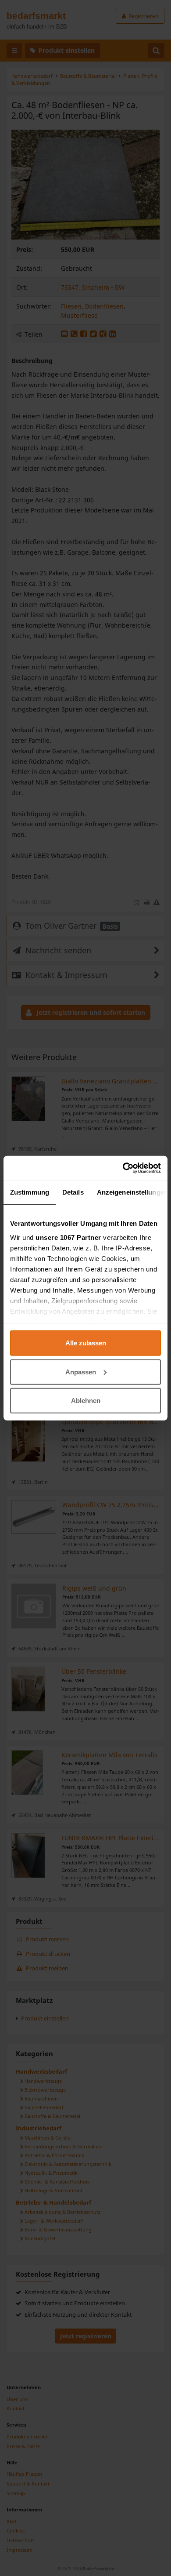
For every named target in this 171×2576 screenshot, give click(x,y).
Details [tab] (73, 1192)
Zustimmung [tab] (30, 1192)
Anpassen (81, 1372)
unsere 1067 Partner (68, 1237)
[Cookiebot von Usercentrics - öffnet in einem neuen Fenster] (123, 1168)
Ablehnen (86, 1401)
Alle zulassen (86, 1343)
